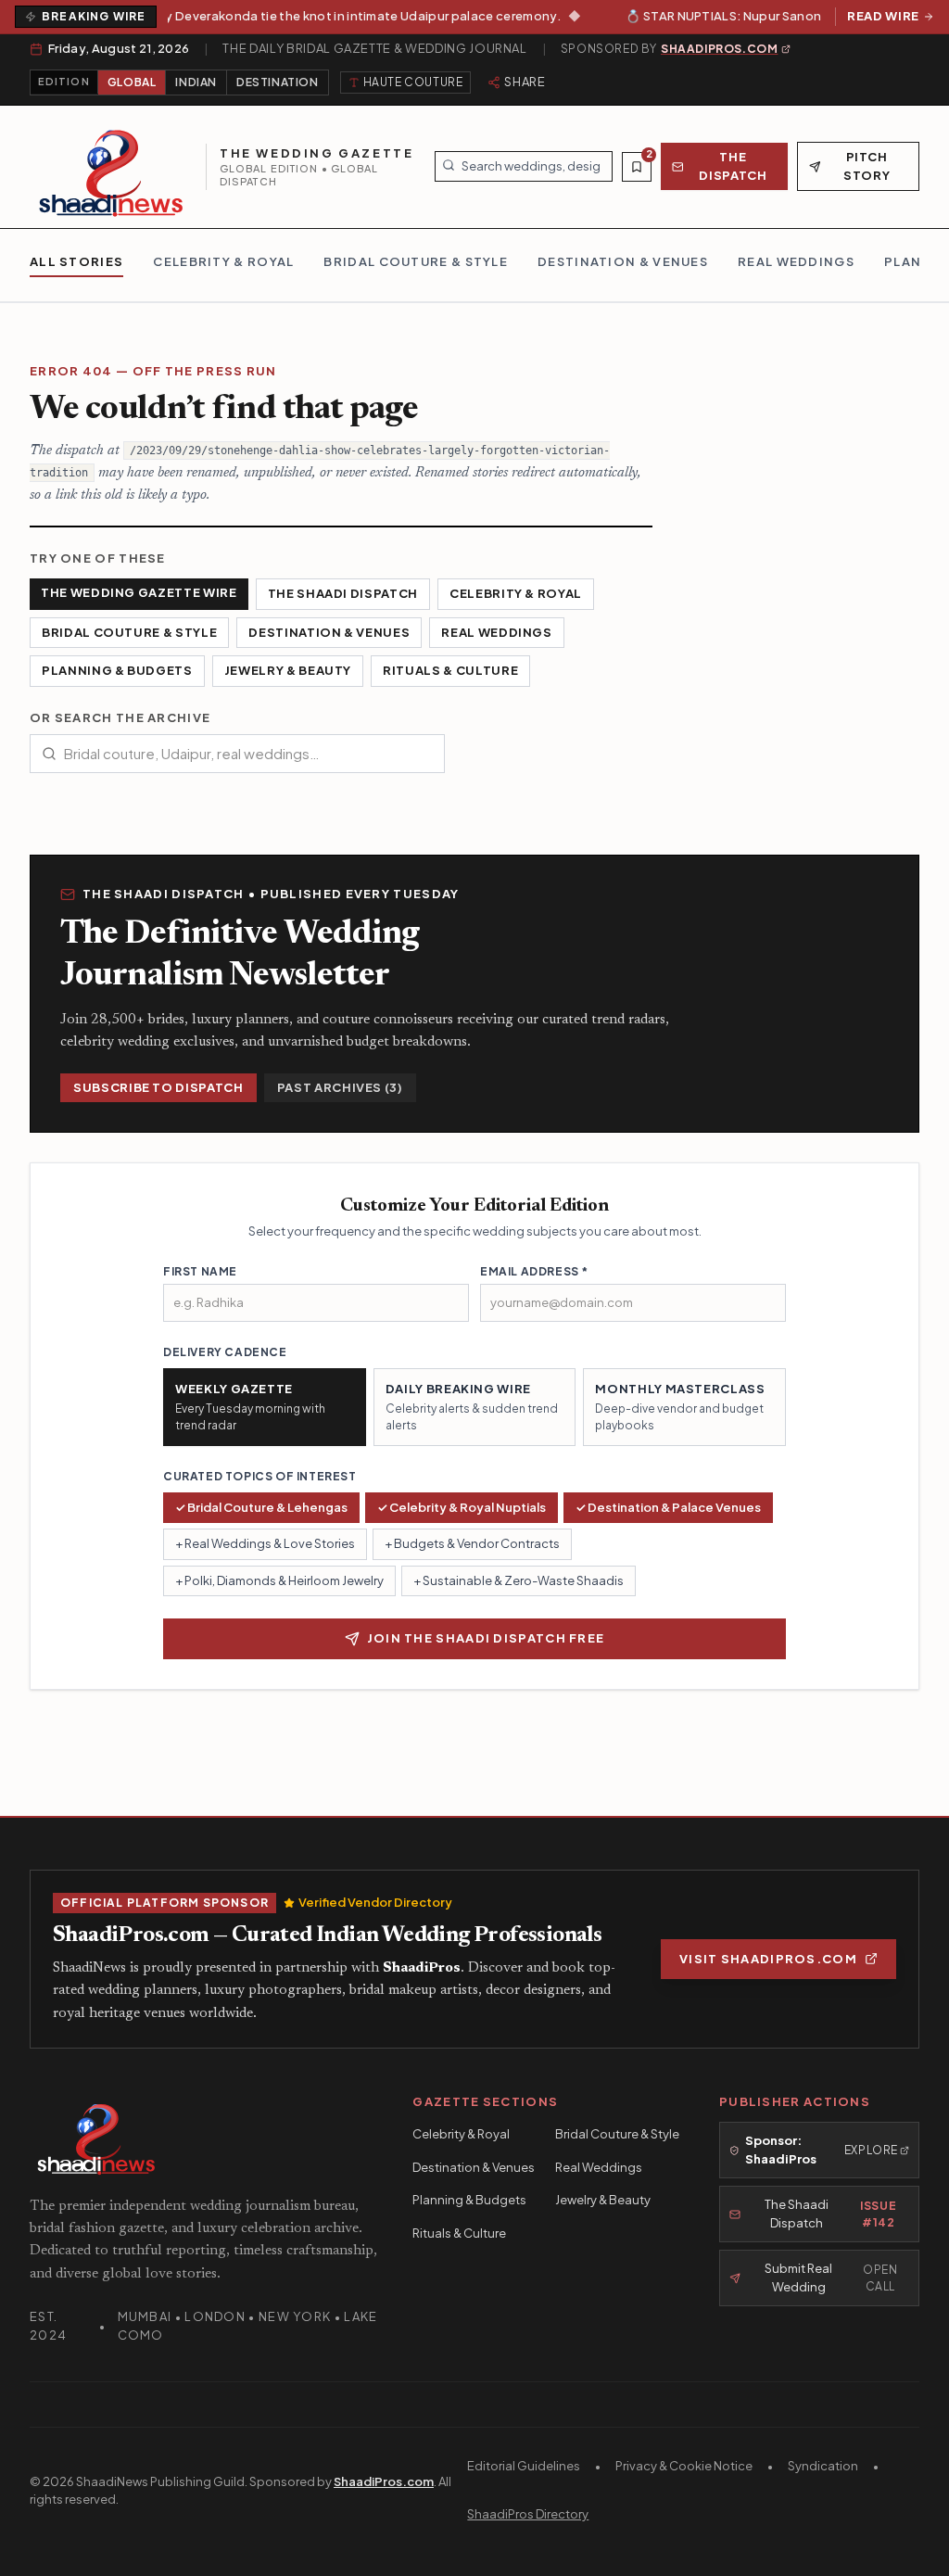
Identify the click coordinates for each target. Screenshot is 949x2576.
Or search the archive (120, 717)
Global (132, 82)
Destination (278, 82)
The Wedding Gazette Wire (139, 592)
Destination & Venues (329, 632)
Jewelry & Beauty (288, 670)
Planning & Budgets (117, 670)
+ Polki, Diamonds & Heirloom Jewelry (279, 1580)
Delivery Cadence (225, 1352)
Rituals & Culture (450, 670)
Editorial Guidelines (524, 2466)
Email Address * (534, 1271)
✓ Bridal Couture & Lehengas (261, 1507)
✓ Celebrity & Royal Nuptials (462, 1507)
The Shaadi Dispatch (343, 593)
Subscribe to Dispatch (158, 1087)
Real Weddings (496, 632)
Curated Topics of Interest (260, 1476)
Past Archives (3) (340, 1087)
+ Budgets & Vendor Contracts (472, 1543)
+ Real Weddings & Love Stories (265, 1543)
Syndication (823, 2466)
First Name (200, 1271)
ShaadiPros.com (384, 2481)
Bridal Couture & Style (129, 632)
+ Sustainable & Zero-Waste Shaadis (519, 1580)
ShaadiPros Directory (528, 2514)
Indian (196, 82)
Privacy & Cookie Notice (684, 2466)
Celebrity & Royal (516, 593)
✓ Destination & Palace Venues (668, 1507)
